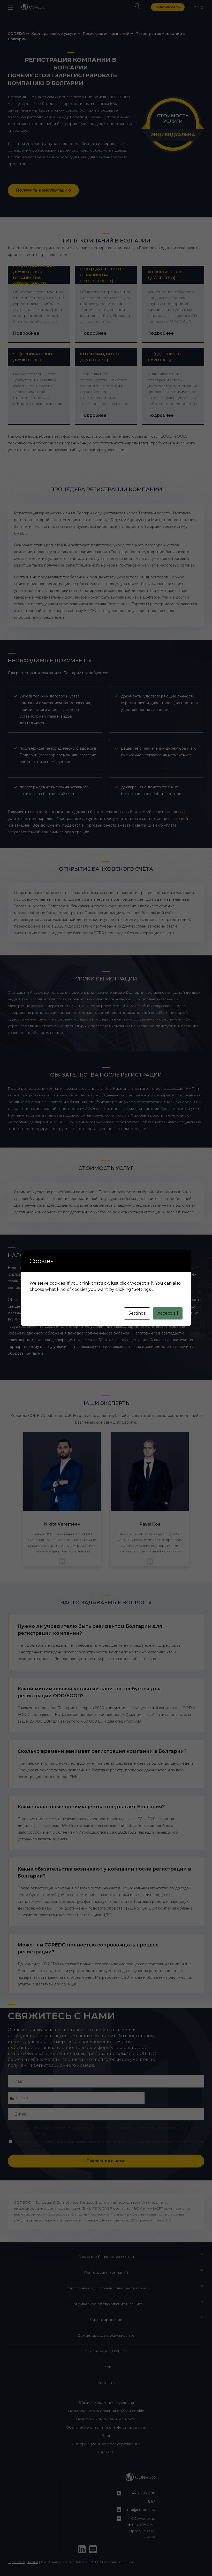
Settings (137, 1313)
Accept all (168, 1313)
